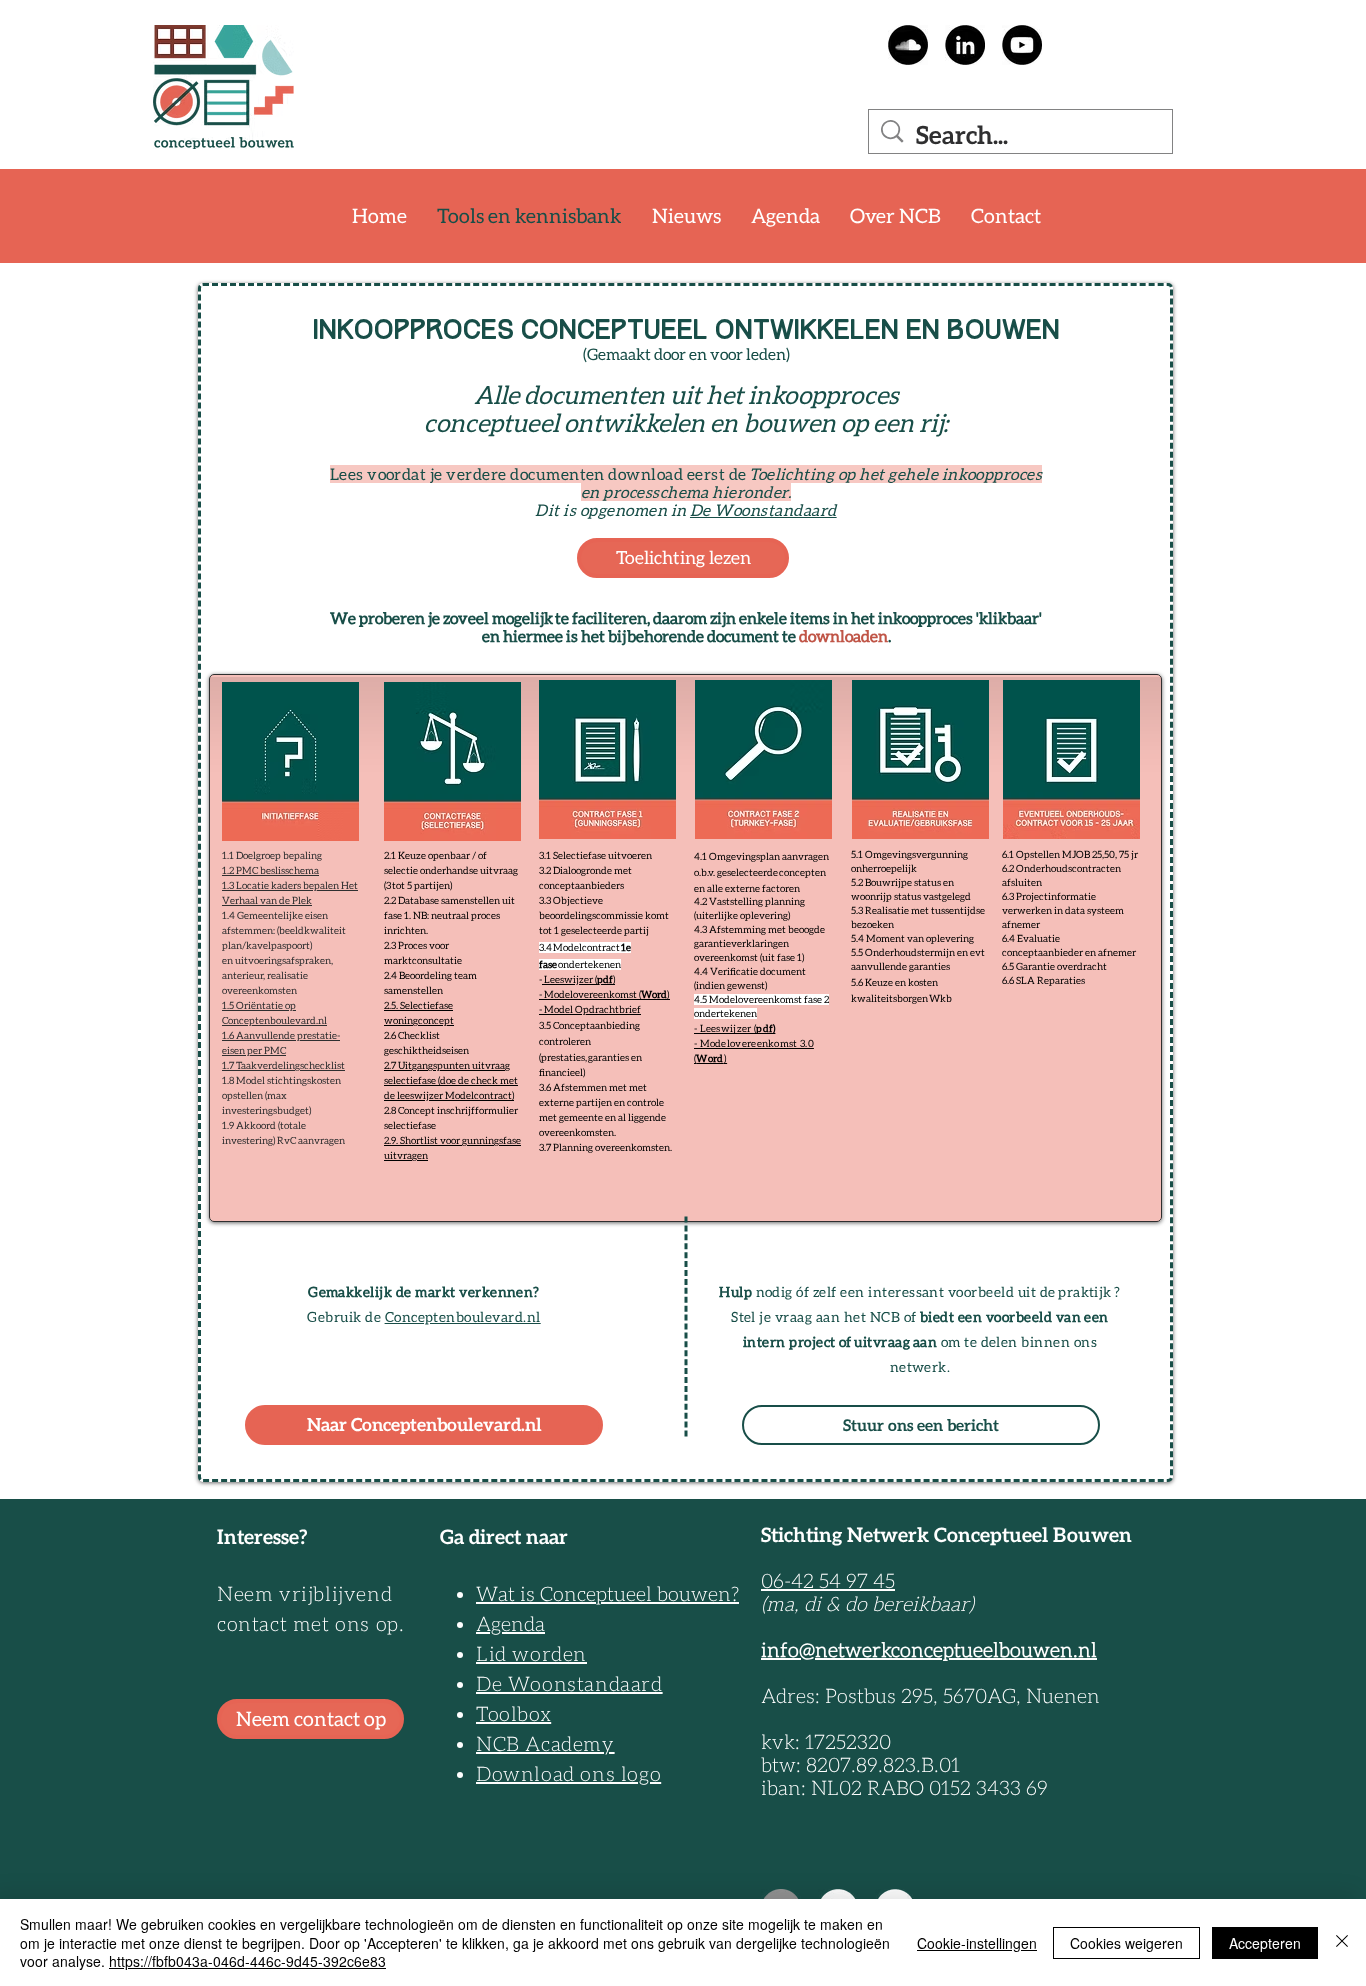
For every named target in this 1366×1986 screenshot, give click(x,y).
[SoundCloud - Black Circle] (908, 45)
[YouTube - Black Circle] (1022, 45)
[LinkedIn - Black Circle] (965, 45)
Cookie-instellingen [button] (977, 1943)
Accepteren (1265, 1943)
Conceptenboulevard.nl (463, 1317)
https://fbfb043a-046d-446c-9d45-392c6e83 (247, 1961)
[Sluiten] (1342, 1942)
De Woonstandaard (763, 510)
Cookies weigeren (1126, 1943)
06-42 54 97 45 (828, 1581)
